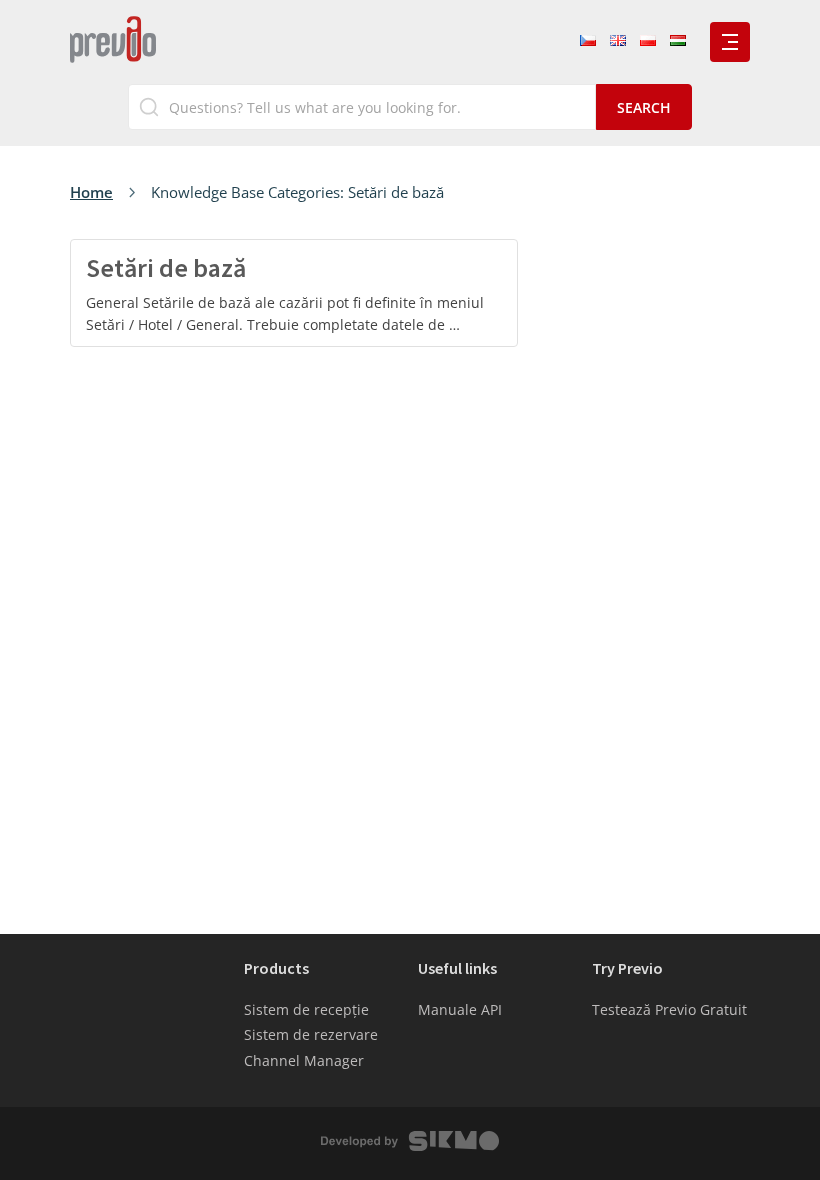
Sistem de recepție (306, 1009)
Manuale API (460, 1009)
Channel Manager (304, 1060)
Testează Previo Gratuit (669, 1009)
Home (91, 192)
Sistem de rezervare (311, 1034)
